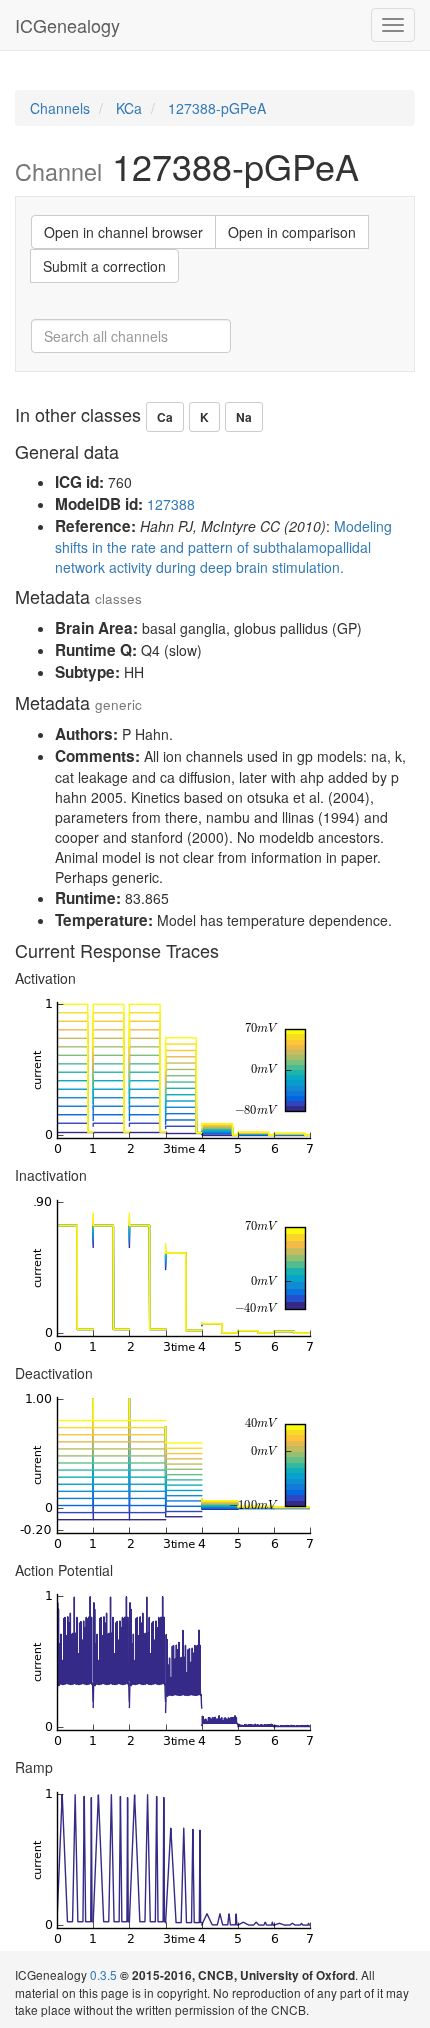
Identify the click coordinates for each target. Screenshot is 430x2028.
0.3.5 (103, 1974)
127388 (171, 504)
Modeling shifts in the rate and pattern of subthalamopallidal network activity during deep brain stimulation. (223, 546)
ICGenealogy (67, 25)
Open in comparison (292, 232)
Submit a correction (104, 266)
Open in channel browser (123, 232)
